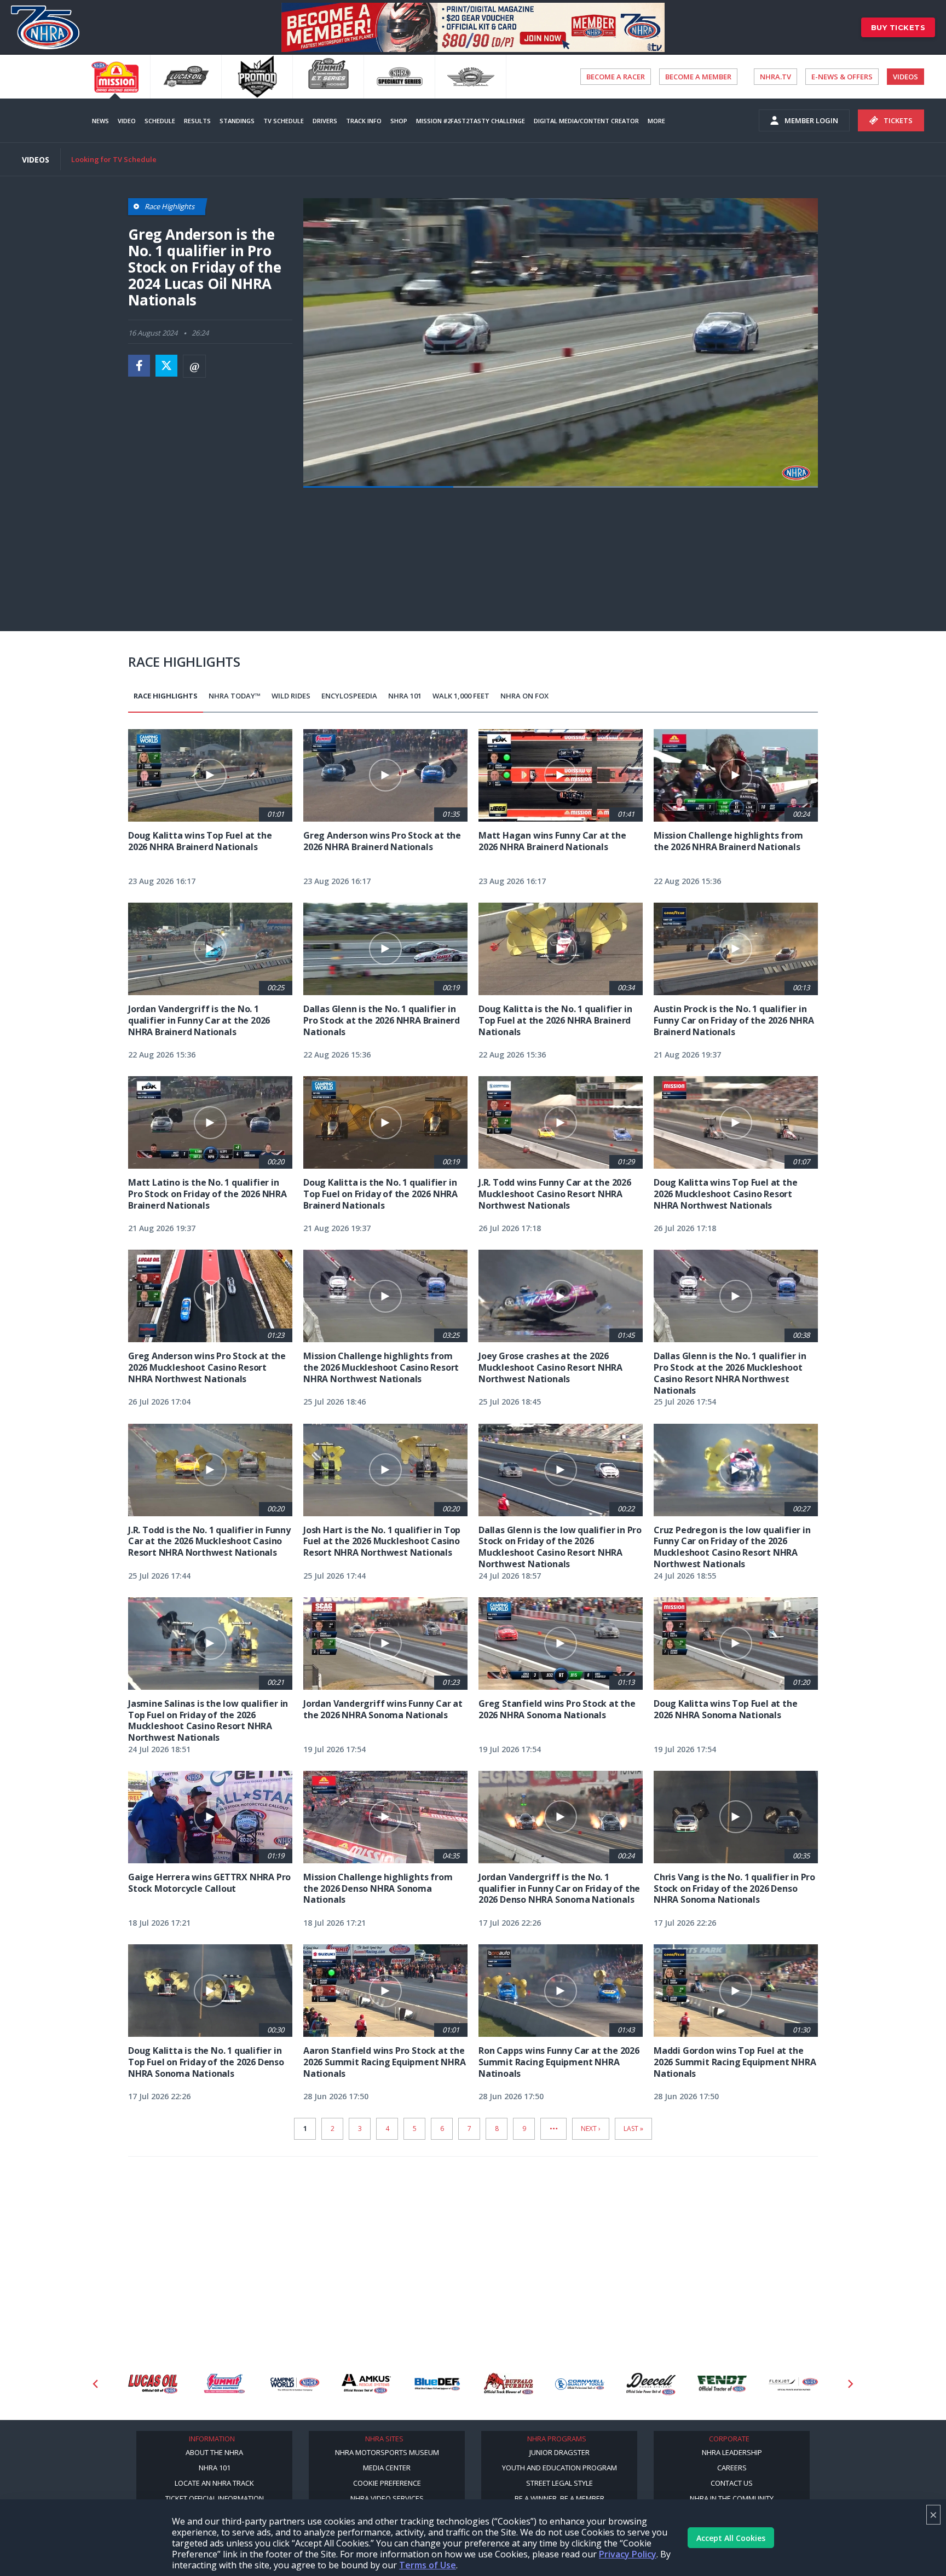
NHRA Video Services (387, 2498)
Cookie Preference (387, 2483)
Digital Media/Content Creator (586, 121)
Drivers (325, 121)
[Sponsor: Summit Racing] (146, 2384)
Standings (237, 121)
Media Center (387, 2468)
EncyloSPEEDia (349, 696)
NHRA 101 (405, 696)
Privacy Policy (628, 2554)
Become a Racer (616, 77)
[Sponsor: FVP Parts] (787, 2384)
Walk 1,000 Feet (461, 696)
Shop (399, 121)
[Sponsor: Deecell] (573, 2384)
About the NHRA (214, 2452)
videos (905, 77)
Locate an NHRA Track (214, 2483)
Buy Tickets (898, 27)
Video (127, 121)
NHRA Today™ (235, 696)
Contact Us (732, 2483)
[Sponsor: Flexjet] (716, 2384)
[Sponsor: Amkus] (289, 2384)
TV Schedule (284, 121)
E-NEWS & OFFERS (842, 77)
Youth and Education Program (559, 2468)
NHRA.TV (775, 77)
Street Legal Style (559, 2483)
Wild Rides (291, 696)
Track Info (364, 121)
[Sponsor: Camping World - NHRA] (217, 2384)
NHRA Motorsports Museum (387, 2452)
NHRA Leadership (732, 2452)
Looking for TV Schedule (114, 159)
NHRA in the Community (732, 2498)
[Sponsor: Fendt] (644, 2384)
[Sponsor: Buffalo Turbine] (431, 2384)
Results (197, 121)
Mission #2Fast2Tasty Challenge (471, 121)
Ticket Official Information (215, 2498)
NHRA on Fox (524, 696)
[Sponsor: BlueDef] (360, 2384)
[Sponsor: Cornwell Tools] (502, 2384)
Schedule (160, 121)
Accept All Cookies (731, 2538)
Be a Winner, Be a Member (559, 2498)
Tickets (898, 120)
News (100, 121)
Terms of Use (428, 2565)
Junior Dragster (559, 2452)
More (656, 121)
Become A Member (698, 77)
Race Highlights (166, 696)
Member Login (811, 120)
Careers (732, 2468)
